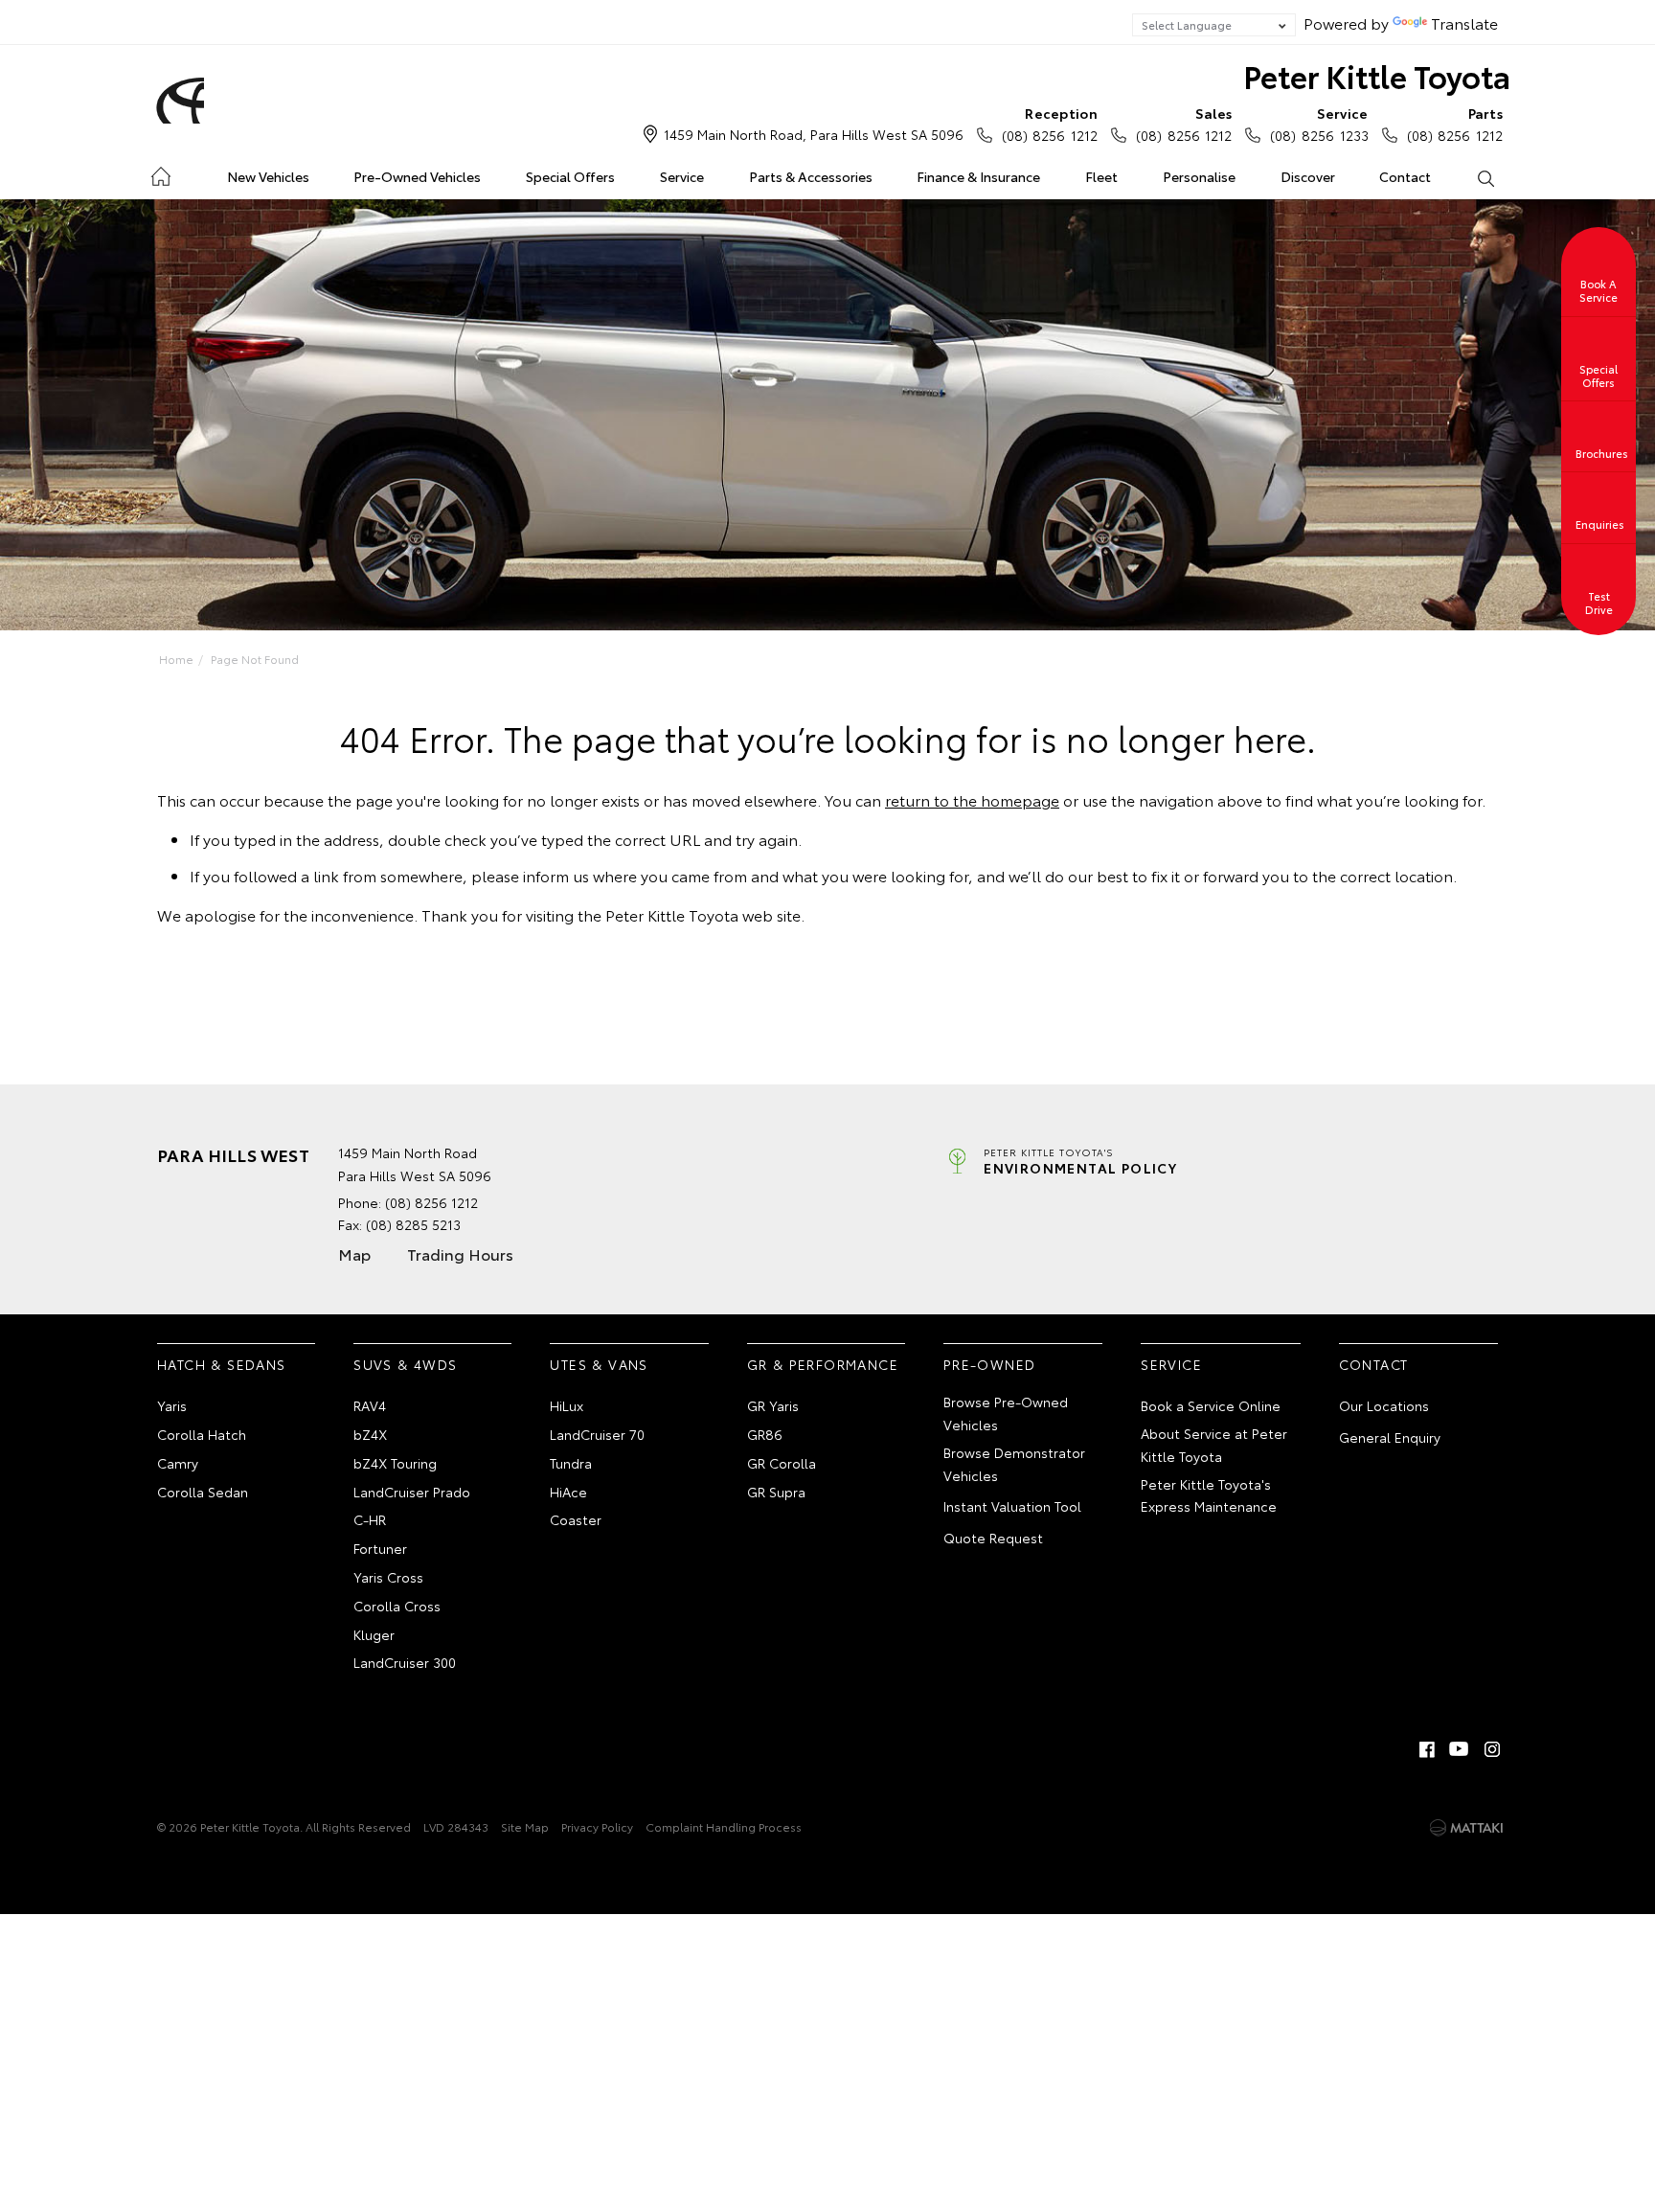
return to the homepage (972, 799)
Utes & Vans (599, 1364)
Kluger (374, 1634)
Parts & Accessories (811, 176)
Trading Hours (460, 1254)
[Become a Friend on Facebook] (1427, 1749)
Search (1485, 177)
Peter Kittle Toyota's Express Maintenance (1209, 1495)
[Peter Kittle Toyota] (177, 101)
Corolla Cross (397, 1606)
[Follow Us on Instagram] (1492, 1749)
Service (682, 176)
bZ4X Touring (395, 1463)
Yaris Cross (388, 1577)
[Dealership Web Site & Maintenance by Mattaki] (1466, 1828)
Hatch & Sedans (222, 1364)
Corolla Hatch (202, 1434)
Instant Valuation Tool (1012, 1506)
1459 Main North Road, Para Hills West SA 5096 (814, 134)
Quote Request (993, 1538)
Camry (178, 1463)
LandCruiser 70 (597, 1434)
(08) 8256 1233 (1319, 124)
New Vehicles (268, 176)
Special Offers (570, 176)
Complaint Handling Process (724, 1826)
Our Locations (1384, 1405)
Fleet (1101, 176)
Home (160, 173)
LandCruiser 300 (405, 1662)
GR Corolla (782, 1463)
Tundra (571, 1463)
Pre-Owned (990, 1364)
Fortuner (380, 1548)
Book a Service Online (1211, 1405)
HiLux (567, 1405)
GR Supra (776, 1492)
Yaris (172, 1405)
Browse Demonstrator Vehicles (1014, 1464)
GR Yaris (773, 1405)
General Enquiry (1390, 1437)
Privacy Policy (597, 1826)
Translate (1464, 23)
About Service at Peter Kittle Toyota (1214, 1445)
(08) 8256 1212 (1050, 124)
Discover (1308, 176)
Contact (1405, 176)
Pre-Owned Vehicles (417, 176)
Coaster (576, 1519)
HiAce (568, 1492)
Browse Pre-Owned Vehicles (1006, 1413)
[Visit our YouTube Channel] (1460, 1749)
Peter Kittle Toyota (1377, 75)
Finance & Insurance (978, 176)
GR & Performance (823, 1364)
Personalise (1199, 176)
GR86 (765, 1434)
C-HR (370, 1519)
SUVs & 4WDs (405, 1364)
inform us (556, 875)
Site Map (525, 1826)
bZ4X (370, 1434)
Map (354, 1254)
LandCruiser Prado (412, 1492)
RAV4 (370, 1405)
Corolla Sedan (203, 1492)
